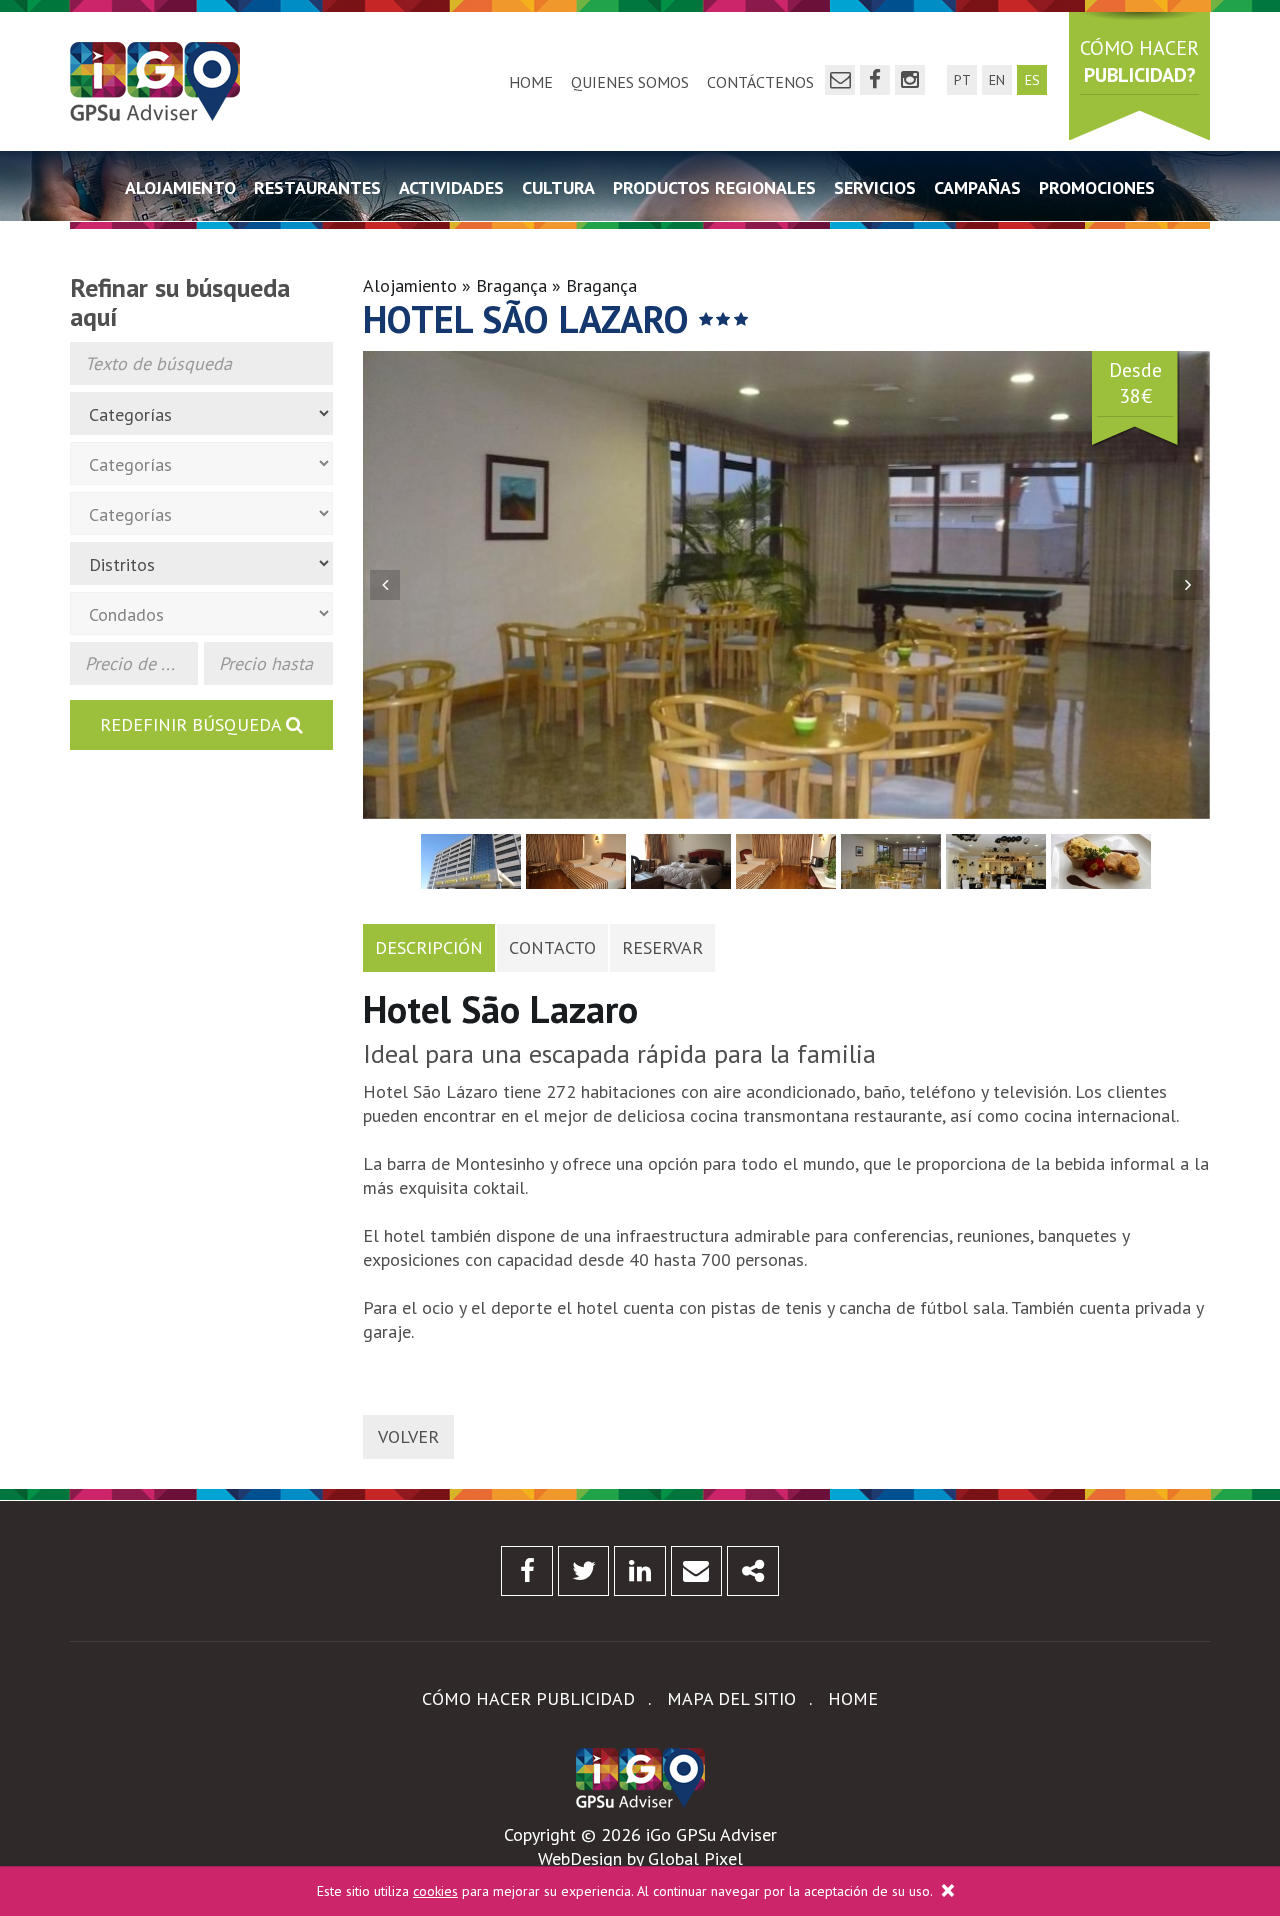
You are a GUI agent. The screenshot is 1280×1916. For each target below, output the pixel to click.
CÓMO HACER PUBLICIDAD (528, 1698)
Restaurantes (317, 187)
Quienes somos (630, 82)
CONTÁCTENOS (760, 82)
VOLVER (408, 1436)
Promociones (1097, 187)
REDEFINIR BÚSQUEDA (193, 724)
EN (997, 80)
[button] (385, 585)
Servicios (875, 187)
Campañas (977, 187)
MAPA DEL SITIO (731, 1698)
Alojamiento (180, 187)
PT (962, 80)
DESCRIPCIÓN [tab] (429, 947)
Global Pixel (695, 1858)
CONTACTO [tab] (552, 947)
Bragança (511, 285)
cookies (435, 1891)
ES (1032, 80)
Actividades (451, 187)
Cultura (558, 187)
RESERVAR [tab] (662, 947)
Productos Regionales (714, 187)
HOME (531, 82)
